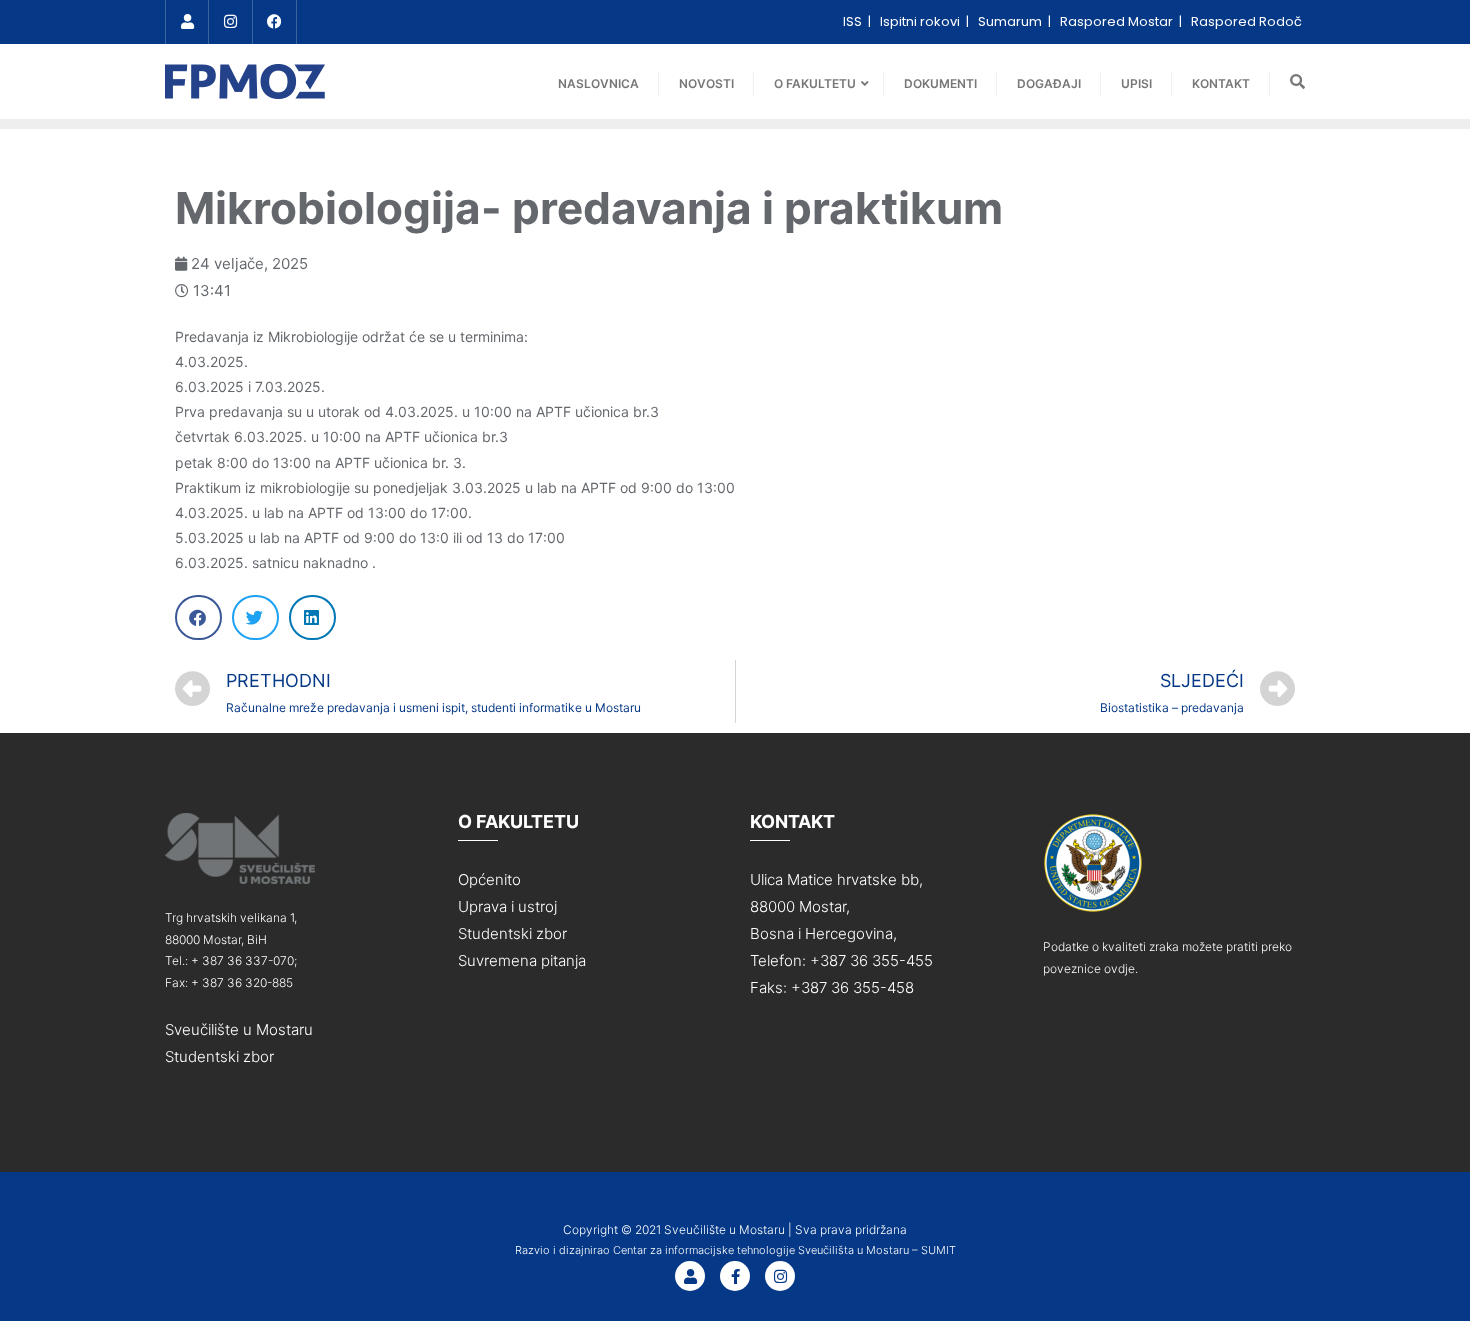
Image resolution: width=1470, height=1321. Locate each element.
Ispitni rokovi (921, 21)
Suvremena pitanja (522, 960)
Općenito (489, 879)
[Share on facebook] (198, 617)
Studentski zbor (219, 1056)
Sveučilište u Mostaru (239, 1029)
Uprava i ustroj (507, 906)
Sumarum (1011, 21)
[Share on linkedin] (312, 617)
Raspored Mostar (1118, 21)
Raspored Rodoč (1246, 21)
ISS (854, 21)
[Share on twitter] (255, 617)
